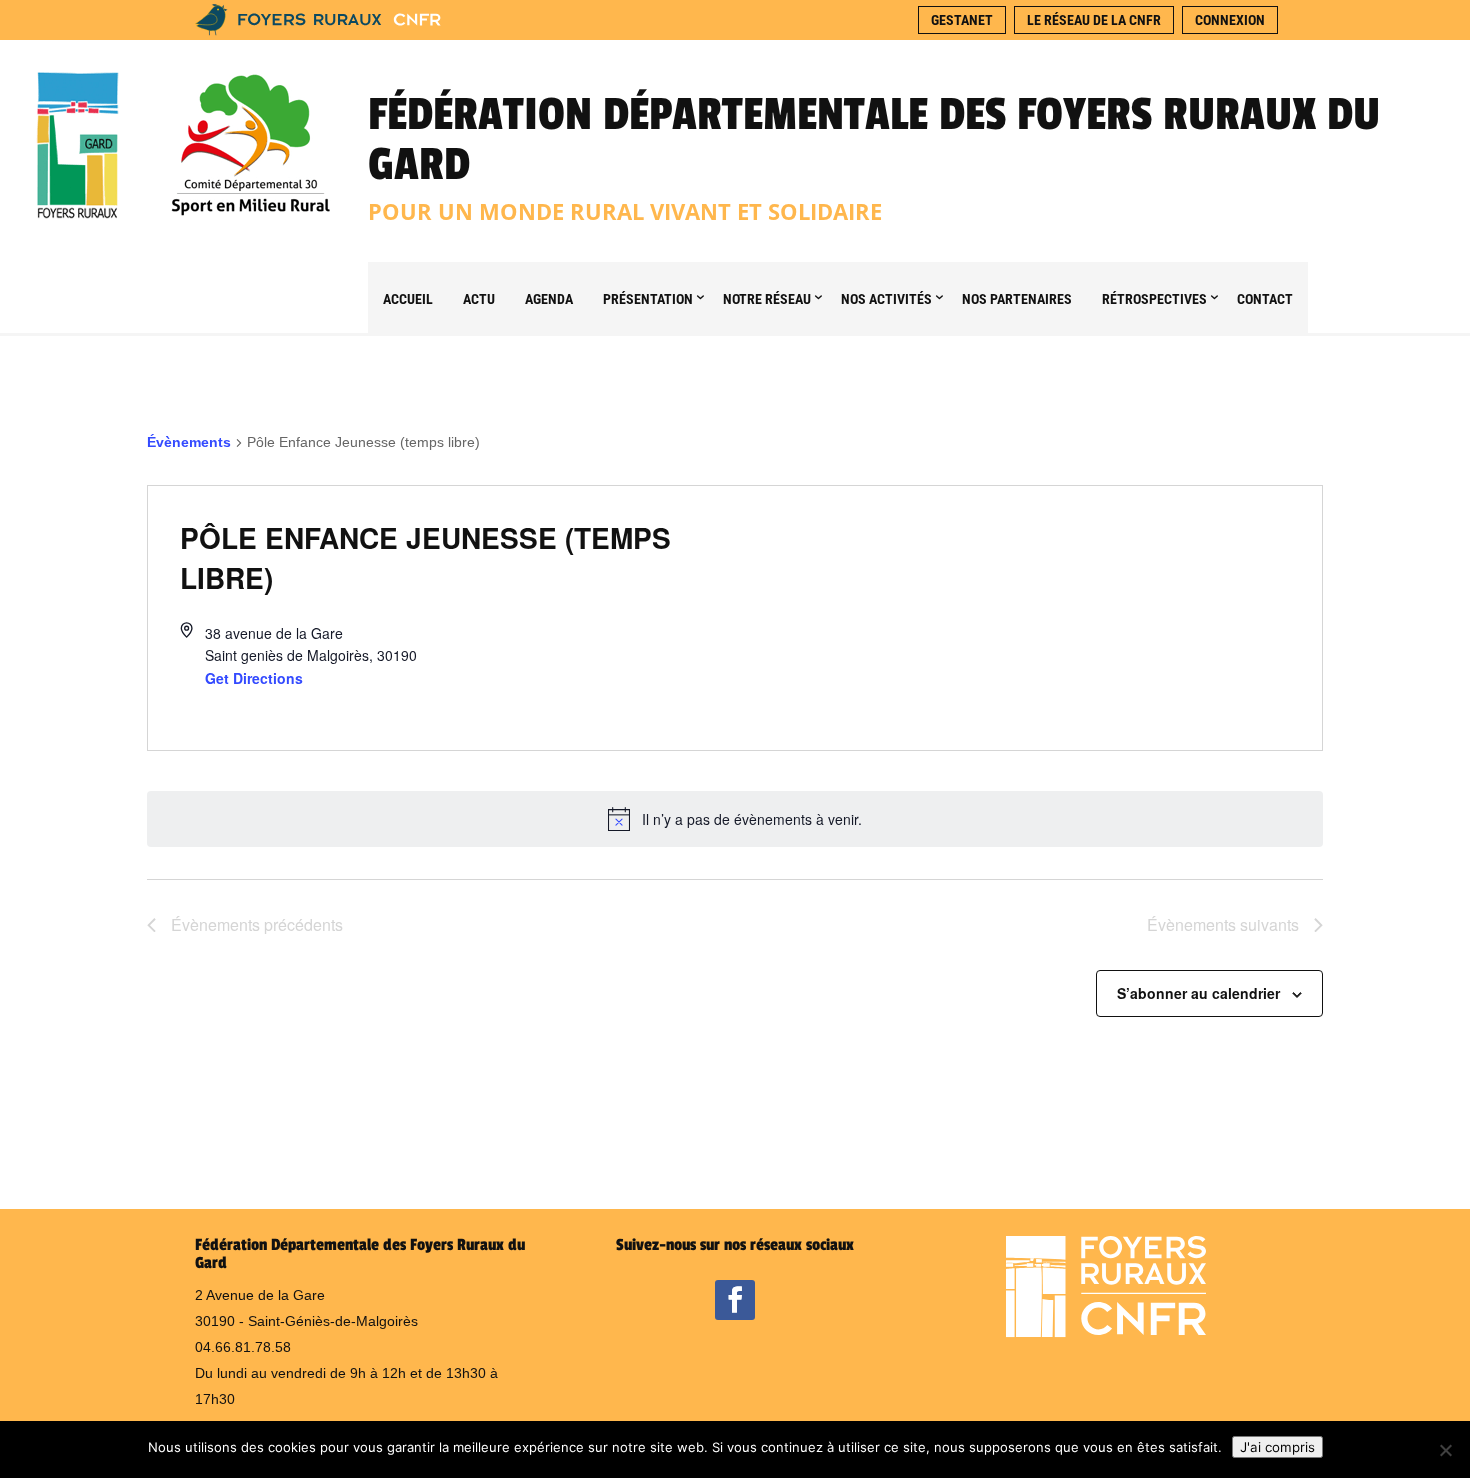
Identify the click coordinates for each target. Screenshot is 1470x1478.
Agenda (549, 299)
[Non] (1445, 1450)
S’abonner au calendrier (1198, 993)
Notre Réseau (767, 299)
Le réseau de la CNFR (1094, 20)
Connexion (1230, 20)
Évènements (189, 442)
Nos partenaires (1017, 299)
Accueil (408, 299)
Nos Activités (886, 299)
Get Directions (254, 678)
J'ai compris (1277, 1447)
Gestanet (962, 20)
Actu (479, 299)
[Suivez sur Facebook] (735, 1300)
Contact (1265, 299)
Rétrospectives (1154, 299)
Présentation (648, 299)
